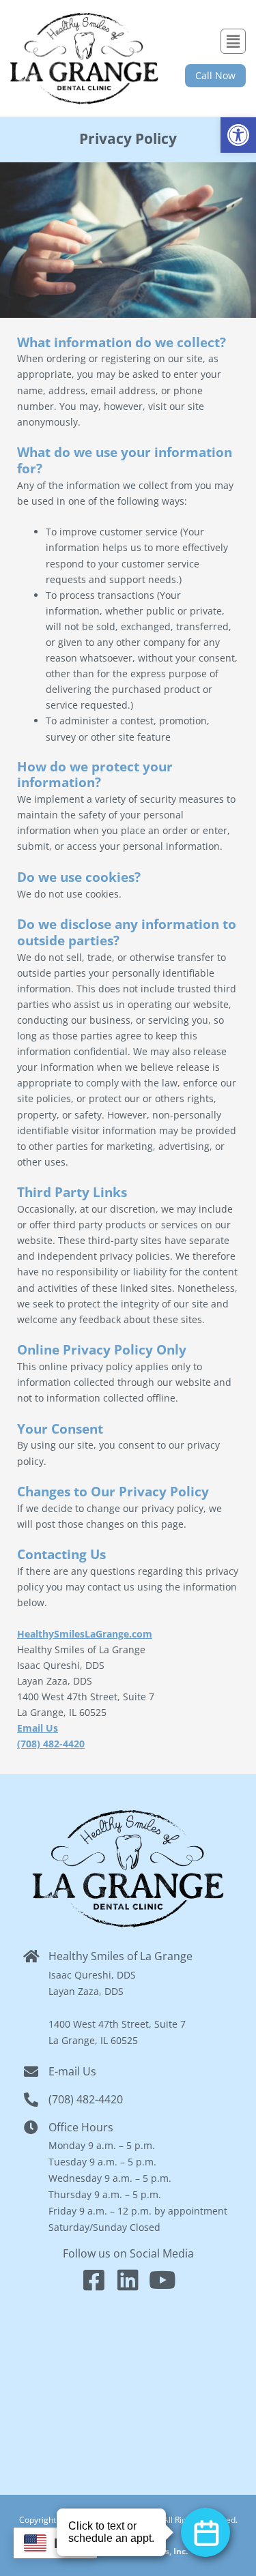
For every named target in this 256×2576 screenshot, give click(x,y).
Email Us (38, 1728)
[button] (238, 135)
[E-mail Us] (31, 2072)
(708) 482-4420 (51, 1744)
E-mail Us (72, 2071)
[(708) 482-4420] (31, 2100)
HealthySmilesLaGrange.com (85, 1634)
